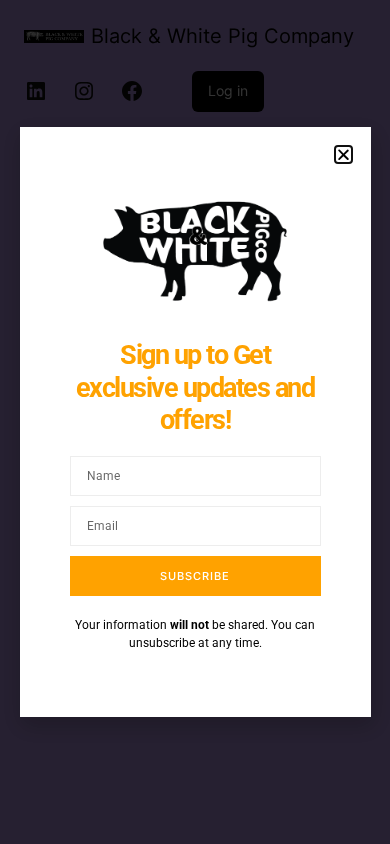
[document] (195, 422)
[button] (343, 154)
